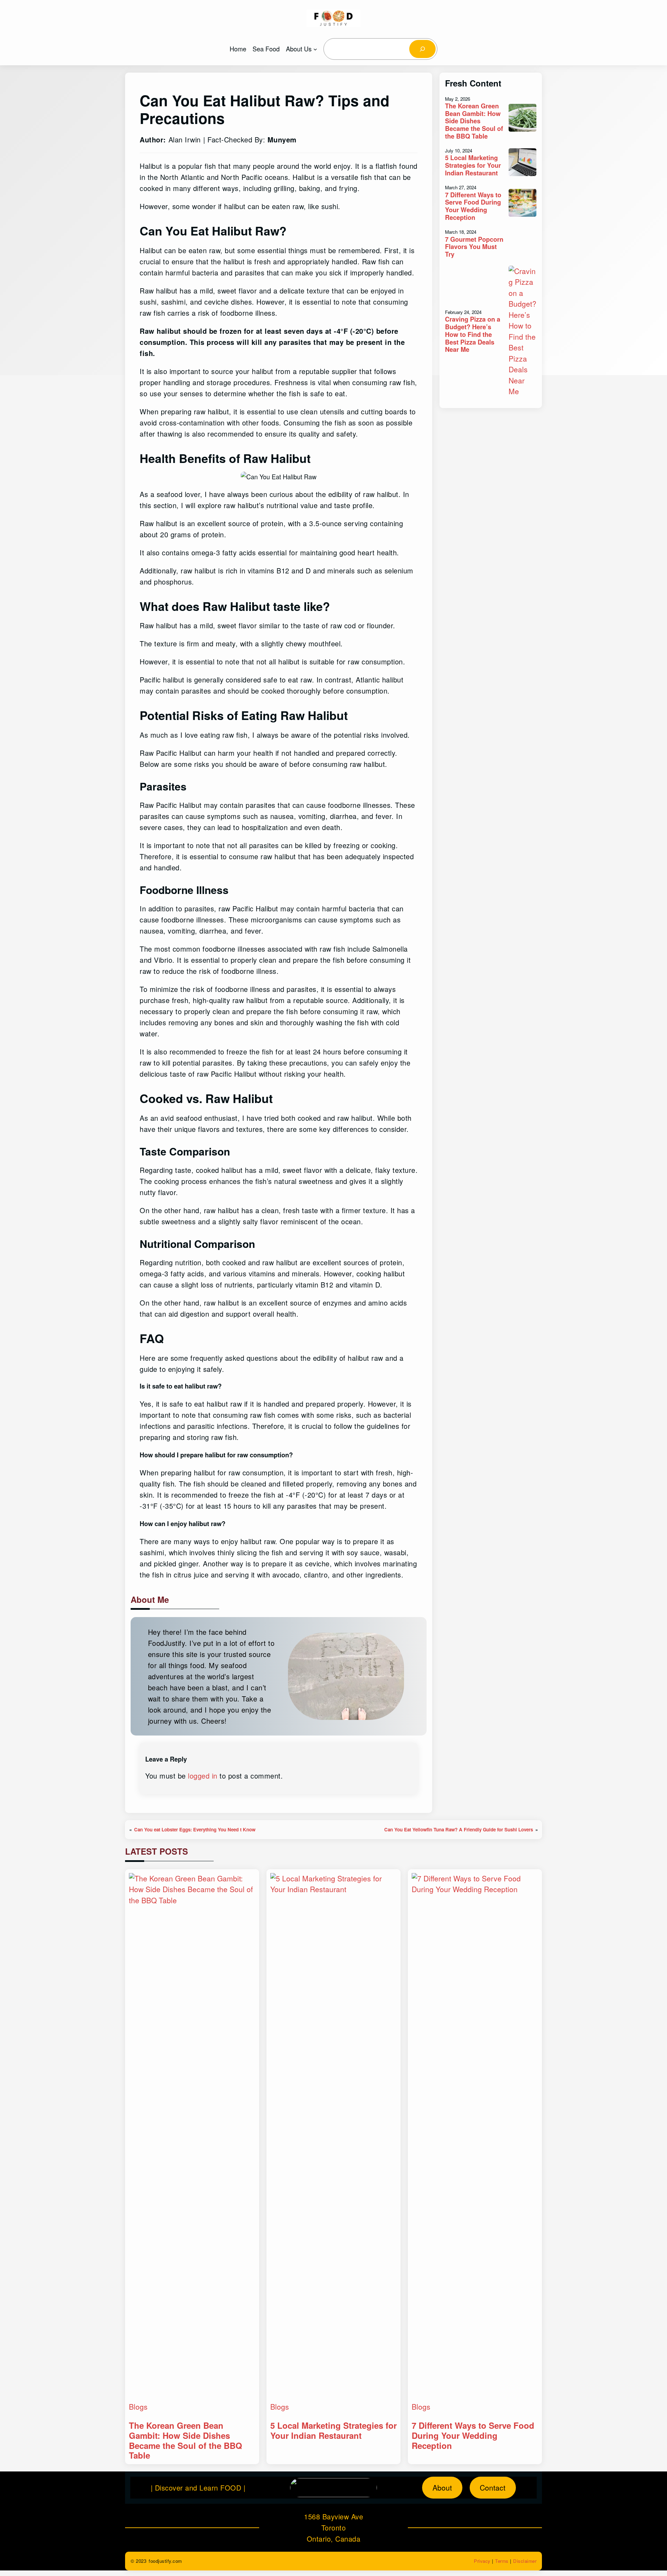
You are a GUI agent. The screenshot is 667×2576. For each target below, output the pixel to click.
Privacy (482, 2561)
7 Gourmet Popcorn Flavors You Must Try (474, 247)
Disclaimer (525, 2561)
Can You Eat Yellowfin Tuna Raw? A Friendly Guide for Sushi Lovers (459, 1829)
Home (238, 49)
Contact (493, 2487)
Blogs (138, 2407)
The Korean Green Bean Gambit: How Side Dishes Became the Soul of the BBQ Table (474, 121)
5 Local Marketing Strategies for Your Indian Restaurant (473, 165)
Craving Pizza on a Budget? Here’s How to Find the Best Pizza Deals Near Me (473, 334)
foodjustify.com (165, 2561)
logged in (203, 1776)
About (442, 2487)
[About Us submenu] (315, 49)
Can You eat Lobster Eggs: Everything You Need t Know (195, 1829)
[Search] (422, 49)
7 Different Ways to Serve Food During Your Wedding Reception (473, 206)
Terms (502, 2561)
